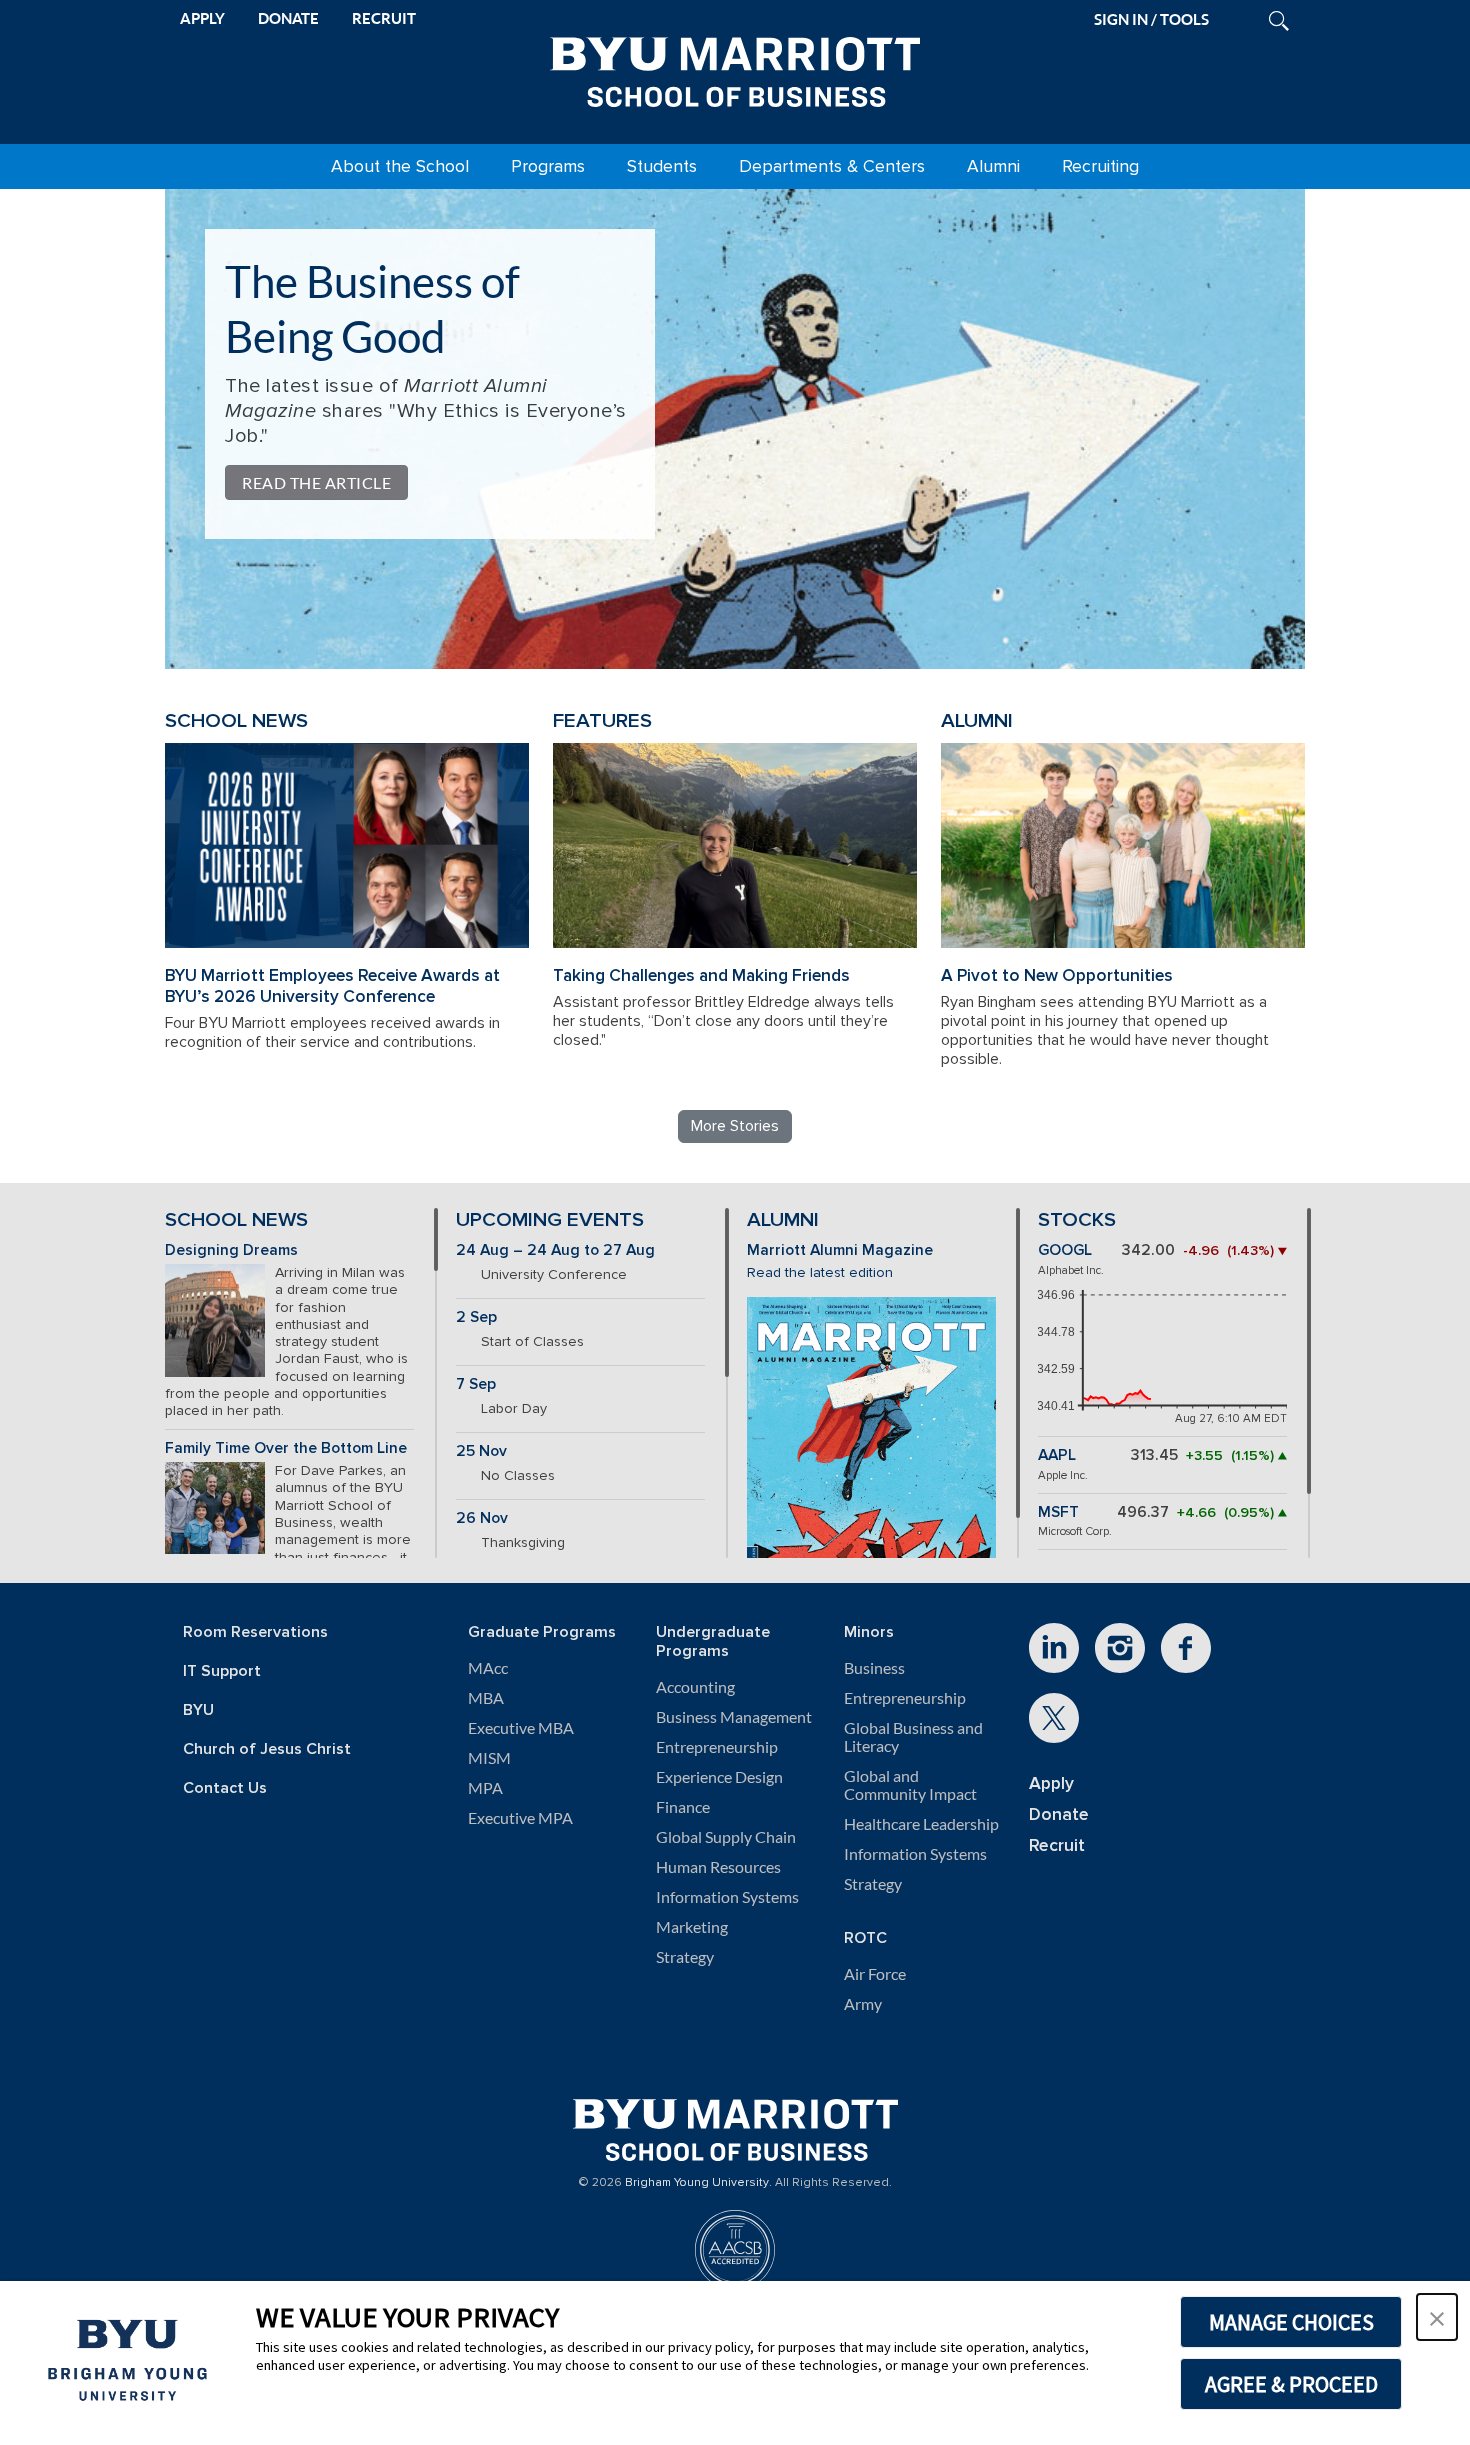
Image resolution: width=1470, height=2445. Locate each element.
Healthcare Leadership (921, 1824)
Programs (548, 166)
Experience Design (719, 1777)
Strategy (685, 1957)
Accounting (695, 1687)
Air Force (875, 1974)
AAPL (1057, 1455)
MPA (485, 1788)
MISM (489, 1758)
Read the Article (316, 482)
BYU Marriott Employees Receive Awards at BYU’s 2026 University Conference (332, 986)
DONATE (288, 18)
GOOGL (1065, 1250)
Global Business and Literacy (913, 1737)
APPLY (202, 18)
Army (863, 2004)
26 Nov (482, 1518)
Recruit (1057, 1845)
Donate (1059, 1814)
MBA (486, 1698)
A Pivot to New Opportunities (1057, 975)
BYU (198, 1710)
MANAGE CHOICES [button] (1291, 2322)
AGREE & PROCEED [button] (1291, 2384)
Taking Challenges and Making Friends (701, 975)
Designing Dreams (231, 1250)
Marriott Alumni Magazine (840, 1250)
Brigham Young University (697, 2183)
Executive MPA (520, 1818)
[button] (1437, 2317)
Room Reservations (255, 1632)
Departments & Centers (832, 166)
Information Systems (727, 1897)
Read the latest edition (820, 1272)
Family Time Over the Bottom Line (286, 1448)
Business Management (734, 1717)
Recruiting (1100, 166)
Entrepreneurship (717, 1747)
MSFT (1058, 1512)
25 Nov (481, 1451)
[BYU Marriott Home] (735, 68)
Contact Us (225, 1788)
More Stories (735, 1126)
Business (874, 1668)
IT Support (222, 1671)
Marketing (692, 1927)
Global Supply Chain (726, 1837)
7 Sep (476, 1384)
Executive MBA (521, 1728)
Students (662, 166)
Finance (683, 1807)
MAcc (488, 1668)
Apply (1051, 1783)
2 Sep (476, 1317)
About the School (400, 166)
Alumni (993, 166)
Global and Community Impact (910, 1785)
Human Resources (718, 1867)
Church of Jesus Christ (267, 1749)
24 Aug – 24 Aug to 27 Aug (555, 1250)
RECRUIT (384, 18)
